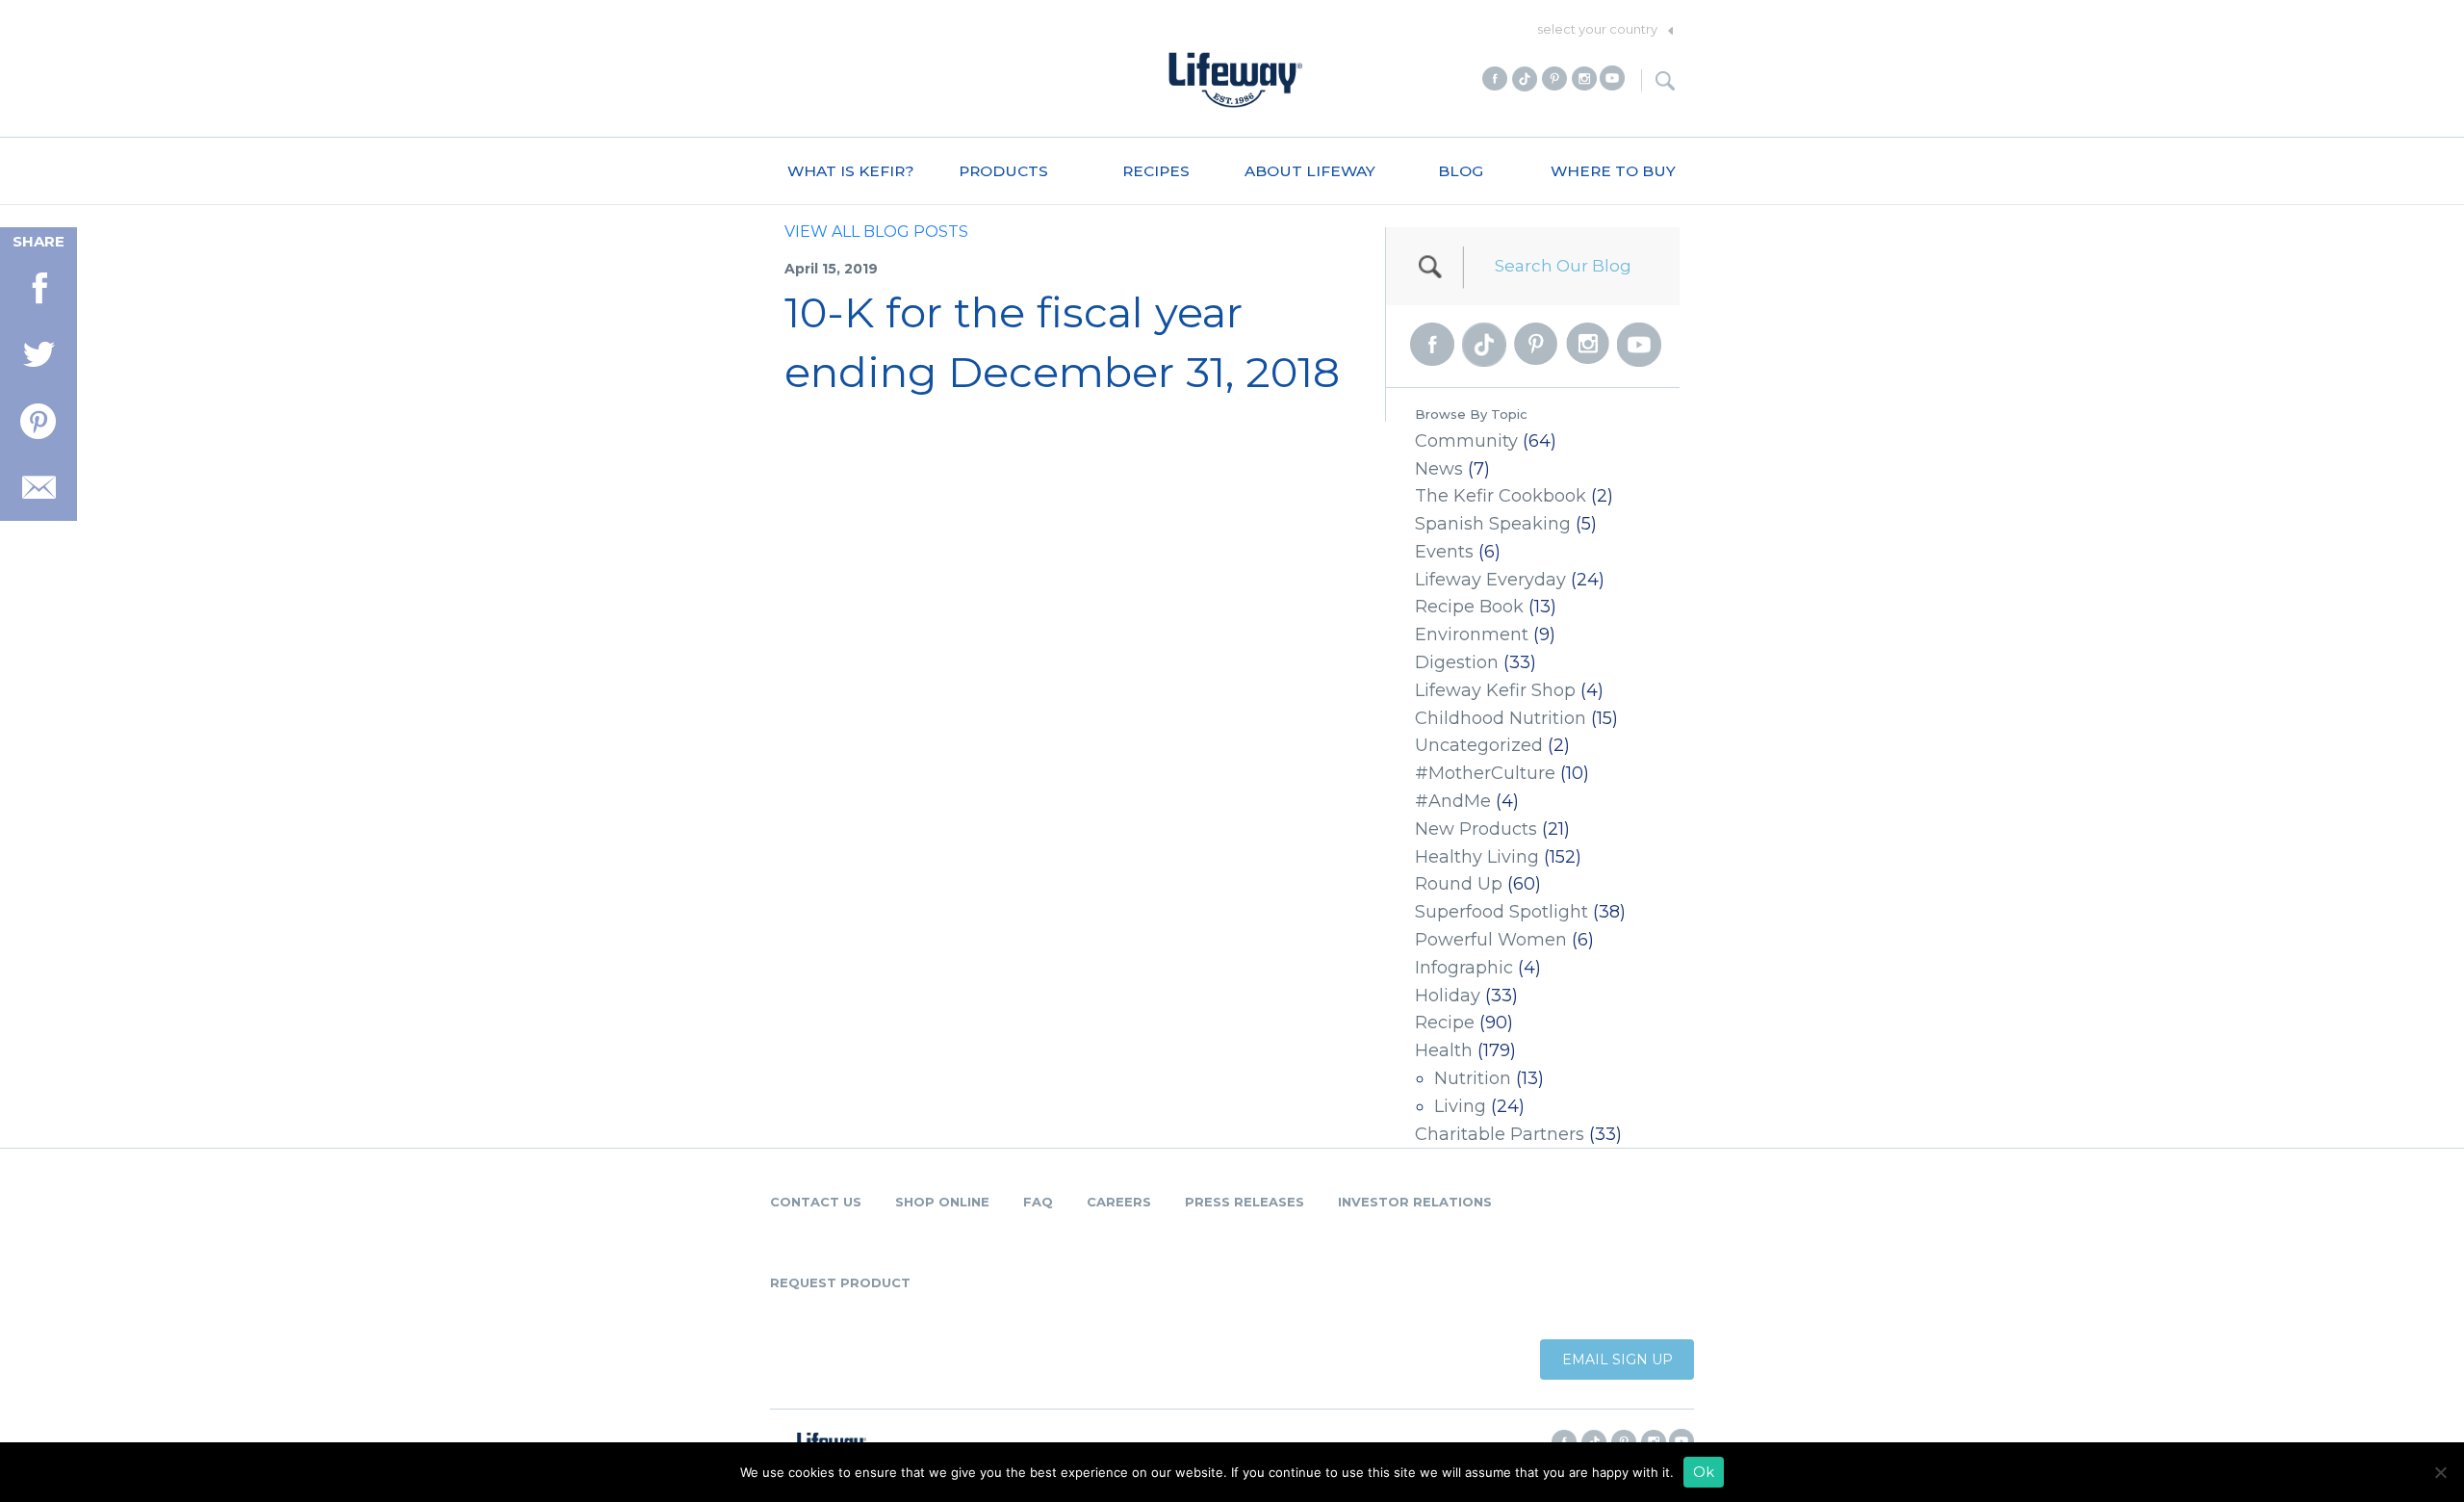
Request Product (840, 1282)
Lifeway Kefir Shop (1495, 690)
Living (1460, 1106)
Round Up (1459, 884)
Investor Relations (1415, 1202)
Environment (1472, 634)
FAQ (1038, 1202)
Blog (1461, 171)
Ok (1704, 1472)
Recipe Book (1469, 607)
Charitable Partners (1500, 1134)
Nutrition (1473, 1078)
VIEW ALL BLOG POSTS (876, 232)
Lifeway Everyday (1490, 580)
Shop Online (942, 1202)
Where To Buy (1613, 171)
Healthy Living (1477, 857)
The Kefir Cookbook (1501, 496)
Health (1444, 1050)
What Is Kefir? (851, 171)
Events (1444, 552)
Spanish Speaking (1493, 524)
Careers (1119, 1202)
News (1439, 469)
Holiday (1448, 996)
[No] (2440, 1472)
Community (1466, 441)
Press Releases (1245, 1202)
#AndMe (1453, 801)
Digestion (1457, 662)
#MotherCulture (1485, 773)
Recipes (1156, 171)
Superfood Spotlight (1501, 912)
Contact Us (816, 1202)
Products (1003, 171)
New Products (1476, 829)
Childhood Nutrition (1501, 718)
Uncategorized (1479, 745)
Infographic (1464, 968)
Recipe (1445, 1023)
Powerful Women (1491, 940)
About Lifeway (1310, 171)
